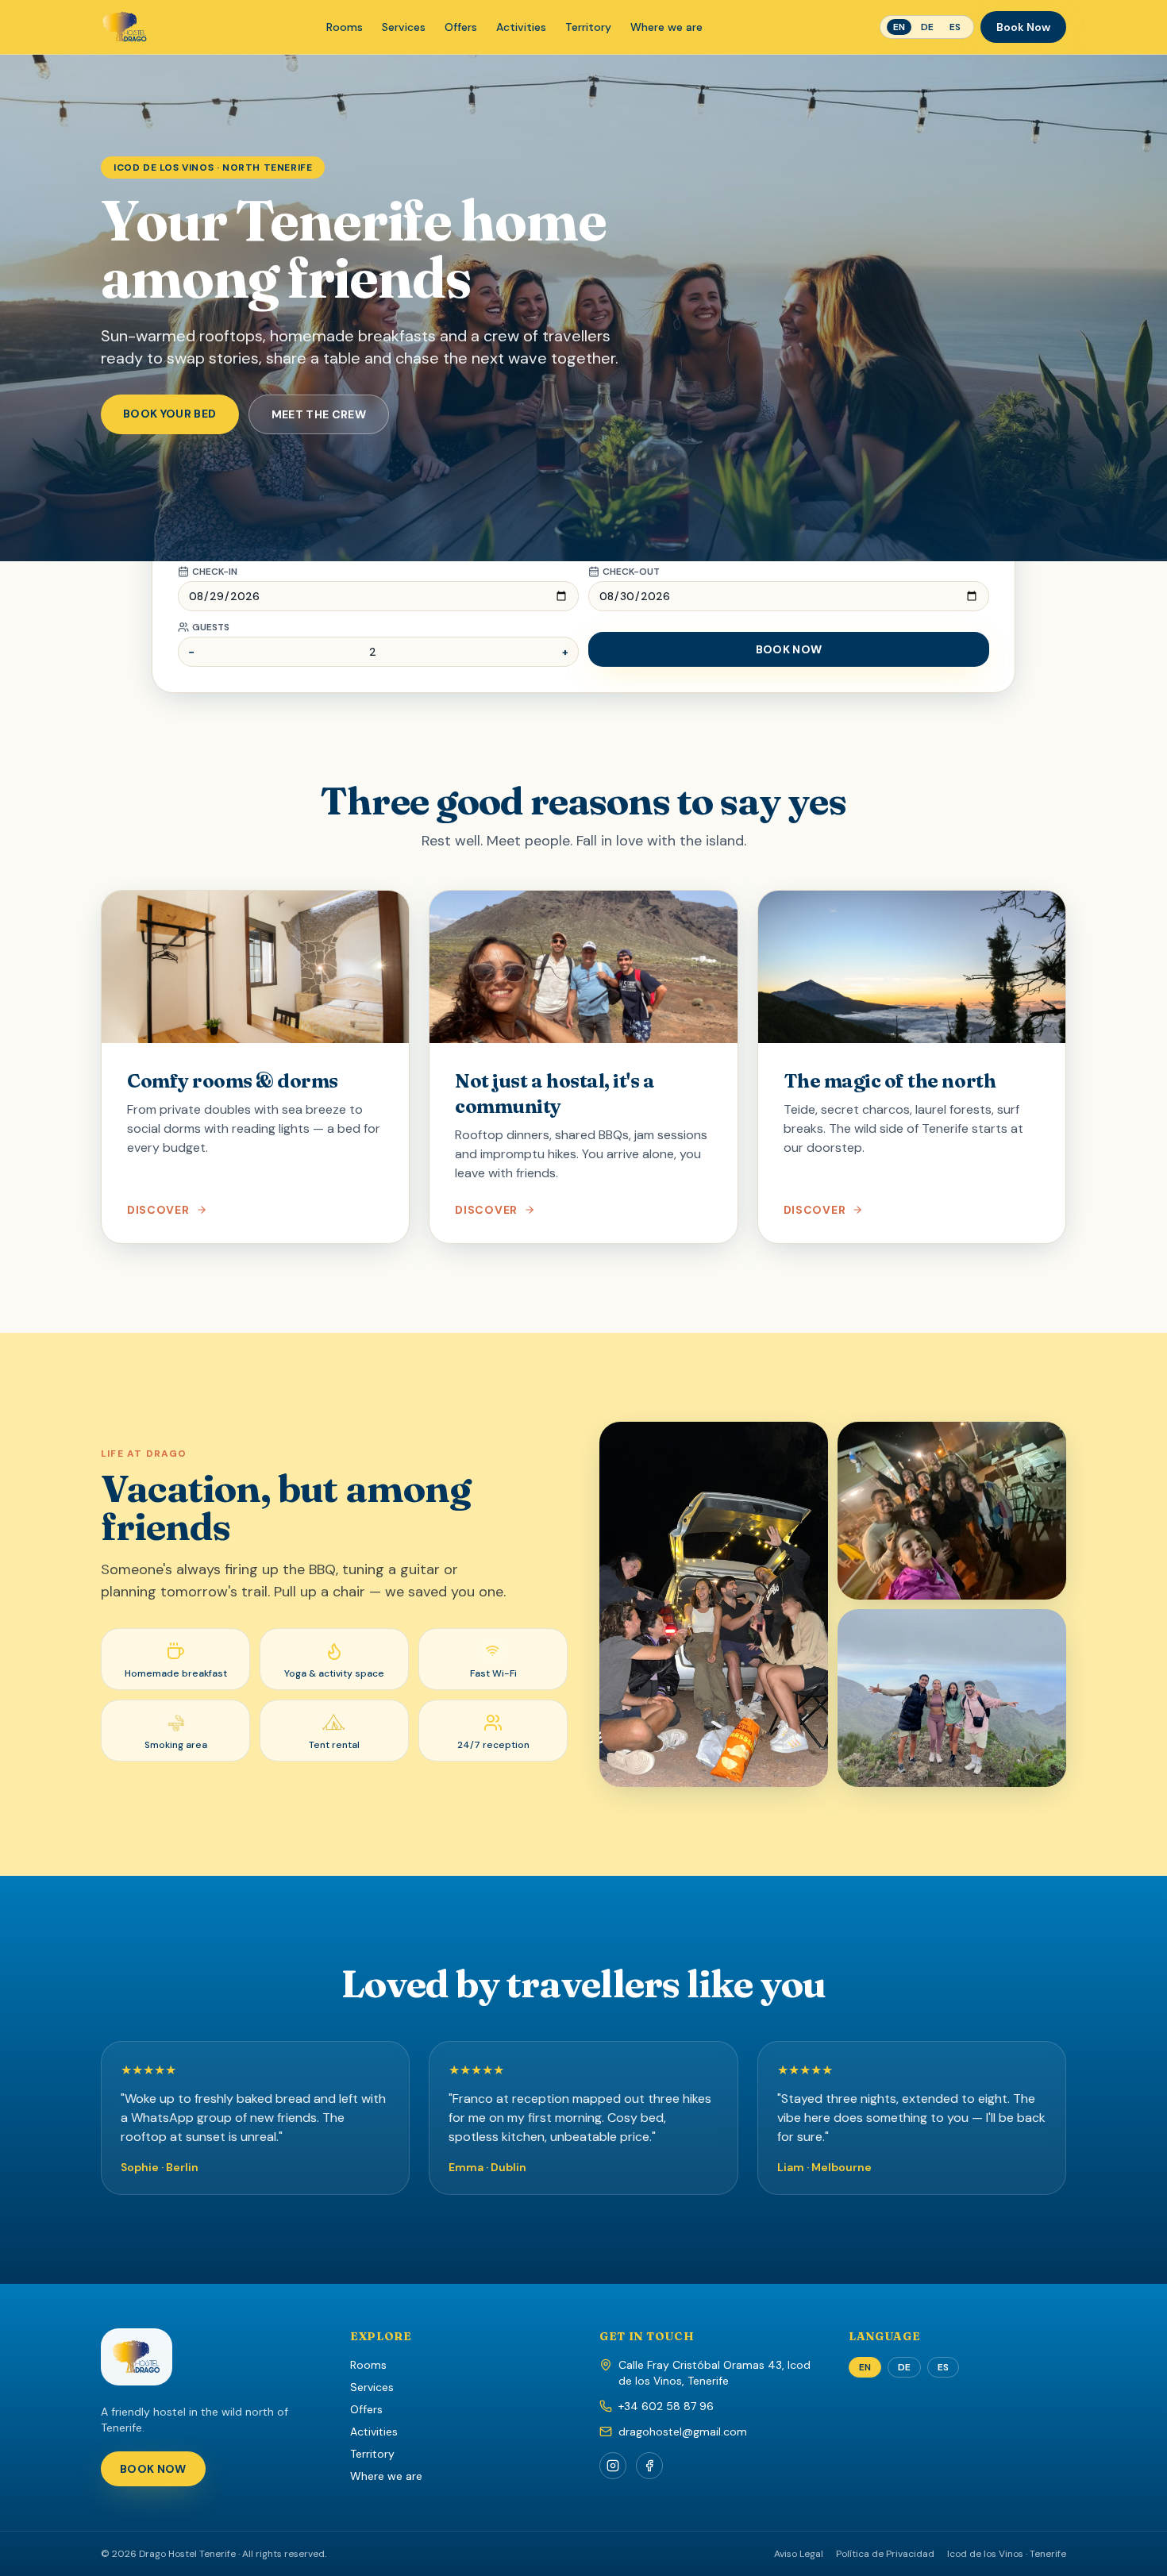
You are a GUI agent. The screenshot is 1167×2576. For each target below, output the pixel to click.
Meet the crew (319, 414)
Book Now (1023, 27)
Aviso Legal (799, 2554)
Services (404, 27)
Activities (521, 27)
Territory (588, 27)
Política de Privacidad (885, 2554)
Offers (461, 27)
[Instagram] (613, 2466)
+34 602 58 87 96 (666, 2406)
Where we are (666, 27)
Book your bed (170, 414)
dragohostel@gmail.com (683, 2432)
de (927, 27)
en (899, 27)
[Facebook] (649, 2466)
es (955, 27)
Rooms (345, 27)
